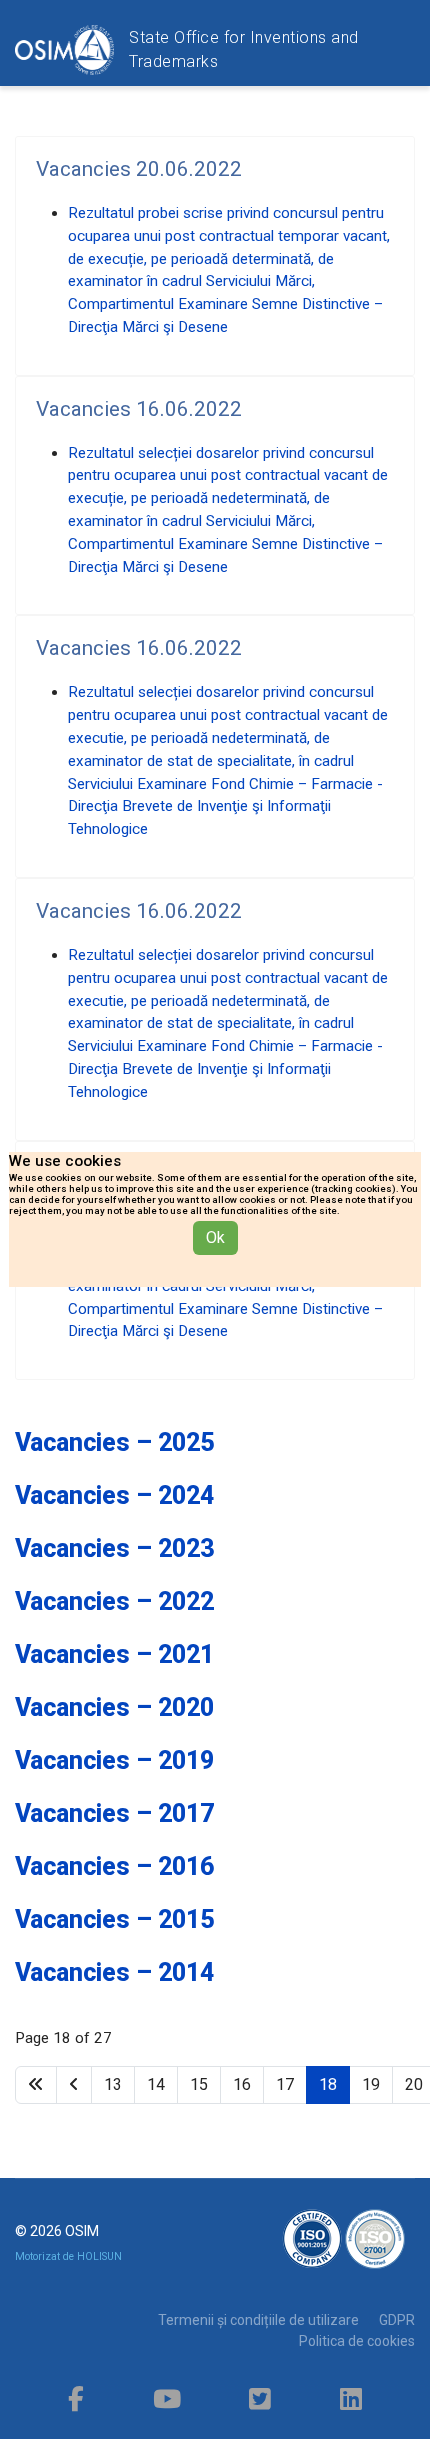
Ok (215, 1237)
